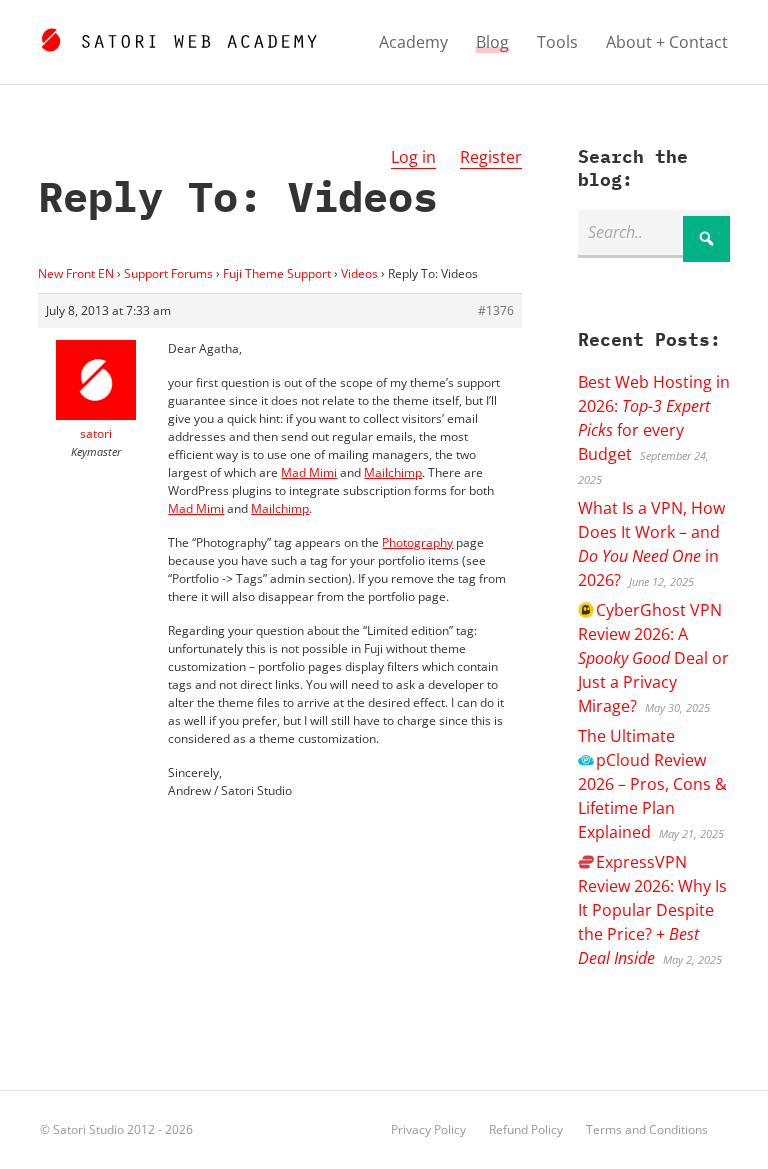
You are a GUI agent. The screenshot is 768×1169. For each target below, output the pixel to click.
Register (491, 157)
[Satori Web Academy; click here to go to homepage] (178, 37)
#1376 (496, 310)
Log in (413, 157)
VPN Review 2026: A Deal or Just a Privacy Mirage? (653, 658)
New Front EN (76, 273)
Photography (417, 542)
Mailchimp (393, 472)
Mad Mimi (309, 472)
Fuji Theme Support (277, 273)
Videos (359, 273)
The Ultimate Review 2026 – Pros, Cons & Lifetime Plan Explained (652, 784)
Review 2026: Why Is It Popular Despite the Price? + (652, 910)
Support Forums (168, 273)
